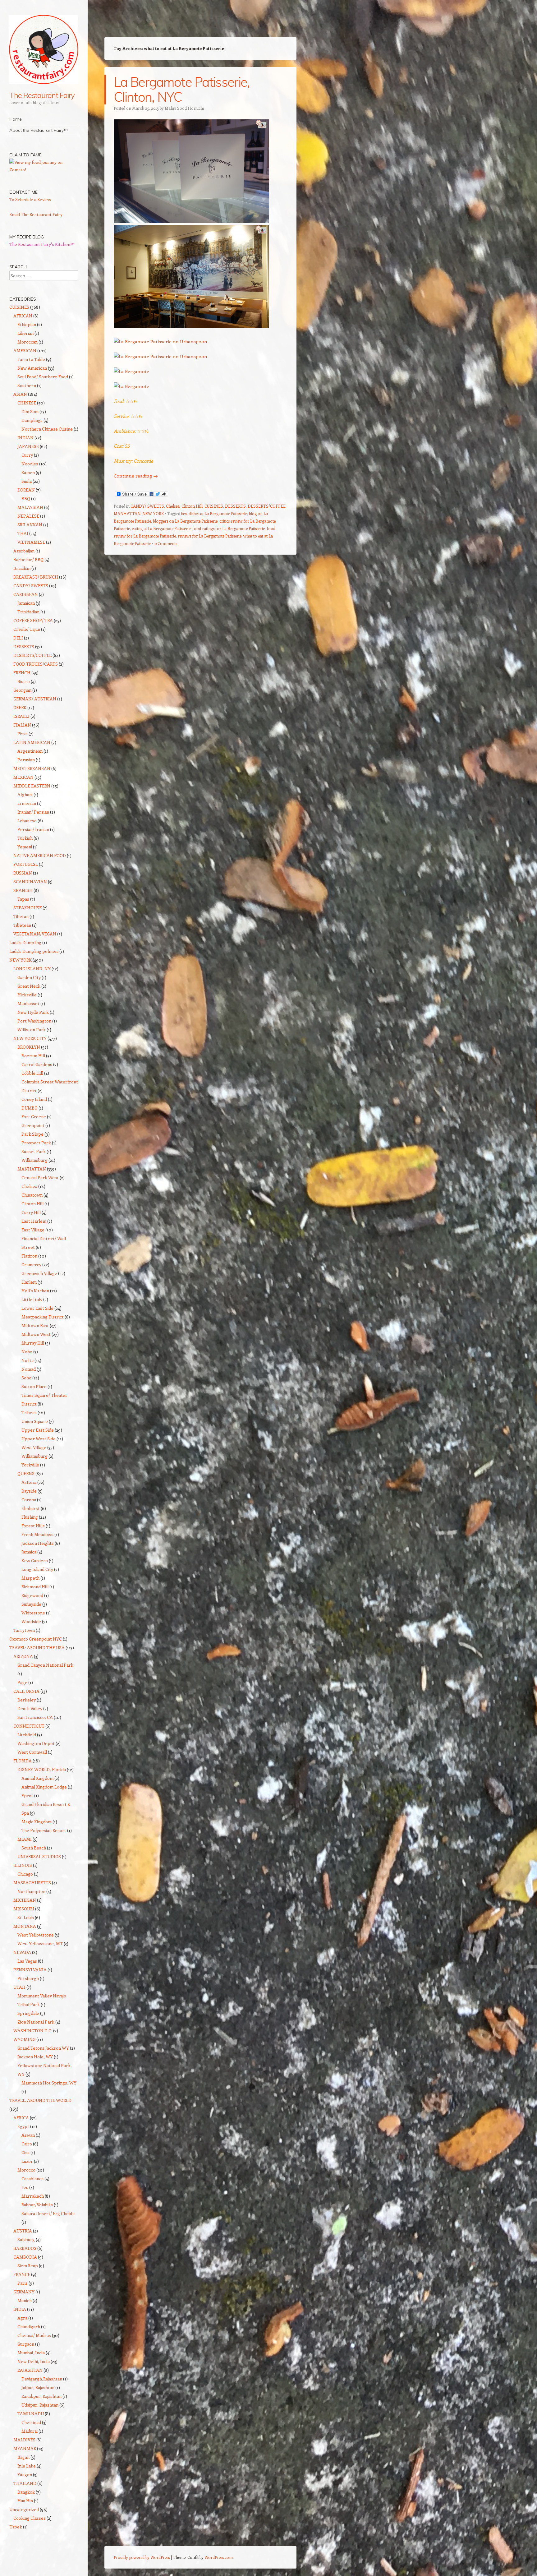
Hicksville (27, 995)
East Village (33, 1230)
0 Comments (166, 543)
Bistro (24, 681)
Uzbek (16, 2527)
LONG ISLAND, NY (32, 969)
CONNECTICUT (29, 1726)
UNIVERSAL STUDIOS (39, 1856)
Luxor (27, 2161)
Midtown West (36, 1334)
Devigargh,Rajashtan (42, 2379)
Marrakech (33, 2196)
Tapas (23, 899)
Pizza (23, 734)
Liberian (25, 333)
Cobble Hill (32, 1073)
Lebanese (27, 821)
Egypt (23, 2126)
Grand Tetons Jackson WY (43, 2048)
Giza (25, 2152)
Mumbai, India (31, 2353)
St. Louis (26, 1917)
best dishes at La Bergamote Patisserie (214, 513)
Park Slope (32, 1134)
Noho (27, 1352)
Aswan (28, 2135)
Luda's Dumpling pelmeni (34, 951)
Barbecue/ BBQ (28, 559)
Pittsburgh (28, 1978)
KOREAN (26, 490)
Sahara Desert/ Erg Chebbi (48, 2213)
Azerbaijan (24, 551)
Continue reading (136, 476)
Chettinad (31, 2422)
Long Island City (37, 1569)
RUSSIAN (23, 873)
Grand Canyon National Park (45, 1665)
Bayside (29, 1491)
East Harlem (34, 1221)
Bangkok (26, 2492)
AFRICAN (23, 316)
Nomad (29, 1369)
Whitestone (33, 1613)
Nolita (28, 1360)
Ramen (28, 472)
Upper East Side (38, 1430)
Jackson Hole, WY (35, 2057)
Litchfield (27, 1735)
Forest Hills (33, 1526)
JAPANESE (28, 446)
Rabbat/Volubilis (37, 2205)
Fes (25, 2187)
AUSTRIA (23, 2231)
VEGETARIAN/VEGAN (35, 934)
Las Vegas (27, 1961)
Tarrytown (24, 1630)
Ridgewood (32, 1595)
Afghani (25, 794)
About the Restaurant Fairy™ (39, 130)
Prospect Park (36, 1143)
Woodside (31, 1621)
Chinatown (32, 1195)
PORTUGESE (26, 864)
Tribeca (29, 1413)
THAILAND (25, 2483)
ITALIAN (22, 725)
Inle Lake (27, 2466)
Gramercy (31, 1265)
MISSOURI (24, 1909)
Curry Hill (31, 1212)
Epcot (27, 1796)
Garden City (29, 977)
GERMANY (24, 2292)
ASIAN (20, 394)
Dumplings (32, 420)
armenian (27, 803)
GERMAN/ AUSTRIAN (35, 699)
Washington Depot (36, 1743)
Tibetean (22, 925)
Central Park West (40, 1177)
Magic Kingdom (37, 1822)
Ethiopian (27, 324)
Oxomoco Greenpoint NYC (36, 1639)
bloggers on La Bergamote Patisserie (185, 521)
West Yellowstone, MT (40, 1944)
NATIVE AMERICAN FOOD (40, 855)
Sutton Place (34, 1386)
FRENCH (22, 673)
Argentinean (30, 751)
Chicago (25, 1874)
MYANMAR (25, 2448)
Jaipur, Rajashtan (38, 2387)
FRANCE (22, 2274)
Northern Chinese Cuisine (47, 429)
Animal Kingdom (37, 1778)
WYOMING (24, 2039)
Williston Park (32, 1029)
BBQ (26, 499)
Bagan (23, 2457)
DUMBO (30, 1108)
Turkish (25, 838)
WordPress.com (219, 2557)
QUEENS (26, 1473)
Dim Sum (30, 411)
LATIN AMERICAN (32, 742)
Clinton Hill (192, 506)
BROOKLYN (29, 1047)
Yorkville (30, 1465)
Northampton (31, 1891)
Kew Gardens (35, 1560)
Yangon (25, 2474)
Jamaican (26, 603)
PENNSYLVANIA (30, 1970)
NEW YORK (153, 513)
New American (32, 368)
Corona (29, 1500)
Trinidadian (28, 612)
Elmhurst (31, 1508)
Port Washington (34, 1021)
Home (16, 119)
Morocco (26, 2170)
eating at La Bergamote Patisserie (161, 528)
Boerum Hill (33, 1056)
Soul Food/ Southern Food (43, 377)
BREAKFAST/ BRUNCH (36, 577)
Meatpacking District (43, 1317)
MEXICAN (23, 777)
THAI (23, 533)
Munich (25, 2300)
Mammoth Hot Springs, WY (49, 2083)
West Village (34, 1447)
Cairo (27, 2144)
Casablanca (32, 2179)
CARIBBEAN (26, 594)
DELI (18, 638)
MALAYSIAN (30, 507)
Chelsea (173, 506)
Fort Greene (34, 1117)
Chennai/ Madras (34, 2335)
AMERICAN (25, 351)
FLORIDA (23, 1761)
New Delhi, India (34, 2361)
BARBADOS (25, 2248)
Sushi (27, 481)
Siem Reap (28, 2266)
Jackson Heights (38, 1543)
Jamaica (29, 1552)
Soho (26, 1378)
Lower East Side (37, 1308)
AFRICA (21, 2118)
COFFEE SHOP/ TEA (33, 620)
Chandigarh (29, 2327)
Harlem (29, 1282)
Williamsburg (34, 1160)
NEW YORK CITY (30, 1038)
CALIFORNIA (26, 1691)
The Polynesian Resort (44, 1830)
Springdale (28, 2013)
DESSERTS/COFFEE (267, 506)
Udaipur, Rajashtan (40, 2405)
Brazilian (22, 568)
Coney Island (34, 1099)
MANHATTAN (127, 513)
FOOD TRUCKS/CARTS (36, 664)
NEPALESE (28, 516)
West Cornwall (32, 1752)
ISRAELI (21, 716)
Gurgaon (26, 2344)
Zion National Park (36, 2022)
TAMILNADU (31, 2414)
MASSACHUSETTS (32, 1883)
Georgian (22, 690)
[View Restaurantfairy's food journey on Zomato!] (44, 170)
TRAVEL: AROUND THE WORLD (40, 2100)
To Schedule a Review (30, 199)
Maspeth (30, 1578)
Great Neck (29, 986)
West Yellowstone (36, 1935)
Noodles (30, 464)
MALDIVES (24, 2440)
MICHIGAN (25, 1900)
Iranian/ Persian (33, 812)
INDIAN (25, 438)
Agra (22, 2318)
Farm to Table (31, 359)
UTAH (19, 1987)
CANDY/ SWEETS (147, 506)
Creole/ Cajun (27, 629)
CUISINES (214, 506)
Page (22, 1682)
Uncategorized (24, 2509)
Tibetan (21, 916)
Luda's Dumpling (25, 942)
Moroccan (28, 342)
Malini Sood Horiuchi (184, 108)
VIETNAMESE (31, 542)
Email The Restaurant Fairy (36, 214)
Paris (23, 2283)
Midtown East (35, 1325)
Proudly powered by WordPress (142, 2557)
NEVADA (22, 1952)
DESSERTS (235, 506)
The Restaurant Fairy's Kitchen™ (42, 244)
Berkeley (27, 1700)
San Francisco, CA (35, 1717)
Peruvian (26, 760)
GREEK (20, 707)
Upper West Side (39, 1439)
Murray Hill (33, 1343)
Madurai (30, 2431)
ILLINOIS (23, 1865)
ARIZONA (23, 1656)
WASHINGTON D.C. (33, 2031)
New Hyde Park (33, 1012)
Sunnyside (31, 1604)
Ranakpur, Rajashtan (41, 2396)
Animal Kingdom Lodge (44, 1787)
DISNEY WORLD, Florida (42, 1769)
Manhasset (28, 1003)
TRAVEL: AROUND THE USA (37, 1648)
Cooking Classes (30, 2518)
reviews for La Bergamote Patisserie (210, 536)
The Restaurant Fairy (42, 95)
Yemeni (25, 847)
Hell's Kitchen (35, 1291)
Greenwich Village (39, 1273)
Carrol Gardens (37, 1064)
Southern (27, 385)
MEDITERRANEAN (32, 768)
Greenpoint (33, 1125)
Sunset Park (34, 1151)
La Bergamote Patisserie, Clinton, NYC (182, 89)
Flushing (30, 1517)
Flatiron (29, 1256)
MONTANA (25, 1926)
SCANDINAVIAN (30, 882)
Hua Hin (25, 2501)
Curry (27, 455)
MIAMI (25, 1839)
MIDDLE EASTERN (32, 786)
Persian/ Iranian (33, 829)
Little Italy (32, 1299)
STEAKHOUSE (28, 908)
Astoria (29, 1482)
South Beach (34, 1848)
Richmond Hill (35, 1587)
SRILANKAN (30, 525)
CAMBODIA (25, 2257)
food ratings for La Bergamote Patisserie (229, 528)
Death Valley (30, 1708)
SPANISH (23, 890)
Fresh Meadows (37, 1534)
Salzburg (26, 2239)
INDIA (20, 2309)
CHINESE (27, 403)
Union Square (35, 1421)
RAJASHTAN (30, 2370)
